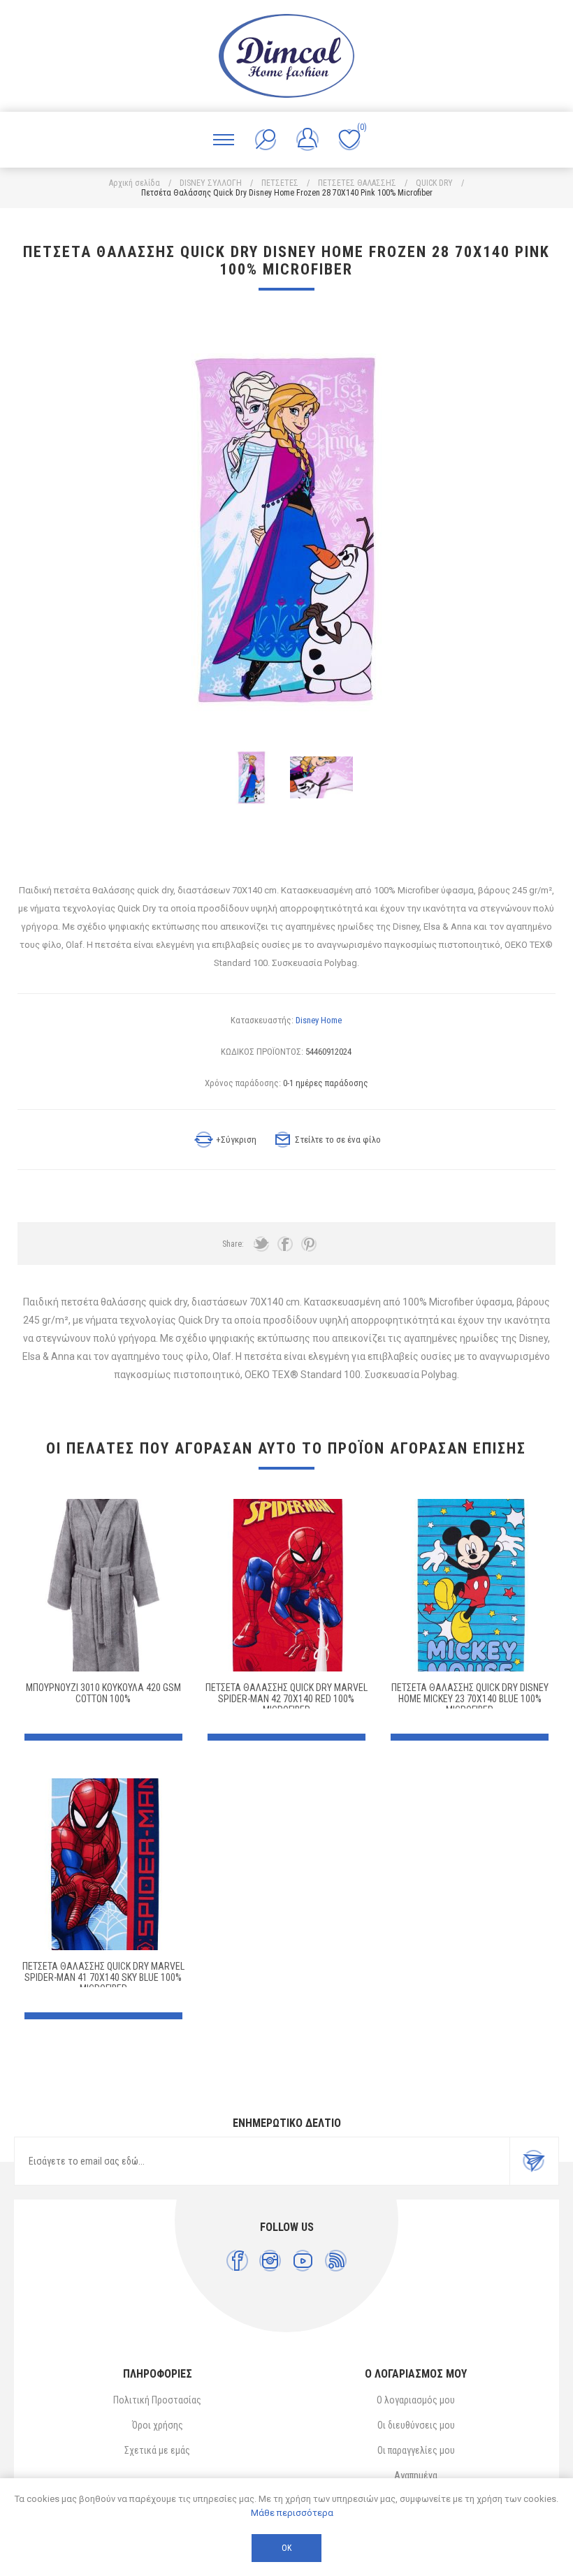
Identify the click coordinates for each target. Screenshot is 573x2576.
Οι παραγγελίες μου (416, 2450)
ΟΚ (286, 2548)
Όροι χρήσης (158, 2425)
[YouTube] (303, 2261)
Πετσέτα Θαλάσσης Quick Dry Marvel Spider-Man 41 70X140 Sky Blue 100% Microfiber (103, 1977)
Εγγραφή (534, 2161)
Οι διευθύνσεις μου (416, 2425)
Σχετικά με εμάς (157, 2450)
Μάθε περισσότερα (292, 2513)
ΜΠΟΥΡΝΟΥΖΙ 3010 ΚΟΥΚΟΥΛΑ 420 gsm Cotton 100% (103, 1693)
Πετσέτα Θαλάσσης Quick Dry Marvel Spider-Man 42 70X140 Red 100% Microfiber (286, 1699)
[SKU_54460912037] (470, 1585)
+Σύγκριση (236, 1140)
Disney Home (319, 1020)
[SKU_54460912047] (287, 1585)
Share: (233, 1244)
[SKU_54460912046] (104, 1865)
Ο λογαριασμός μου (416, 2400)
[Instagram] (270, 2261)
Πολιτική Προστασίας (157, 2400)
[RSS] (336, 2261)
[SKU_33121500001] (104, 1585)
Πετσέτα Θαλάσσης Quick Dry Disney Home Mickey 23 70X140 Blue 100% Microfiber (470, 1699)
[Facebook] (237, 2261)
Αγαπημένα (416, 2475)
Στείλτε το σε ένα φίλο (338, 1140)
